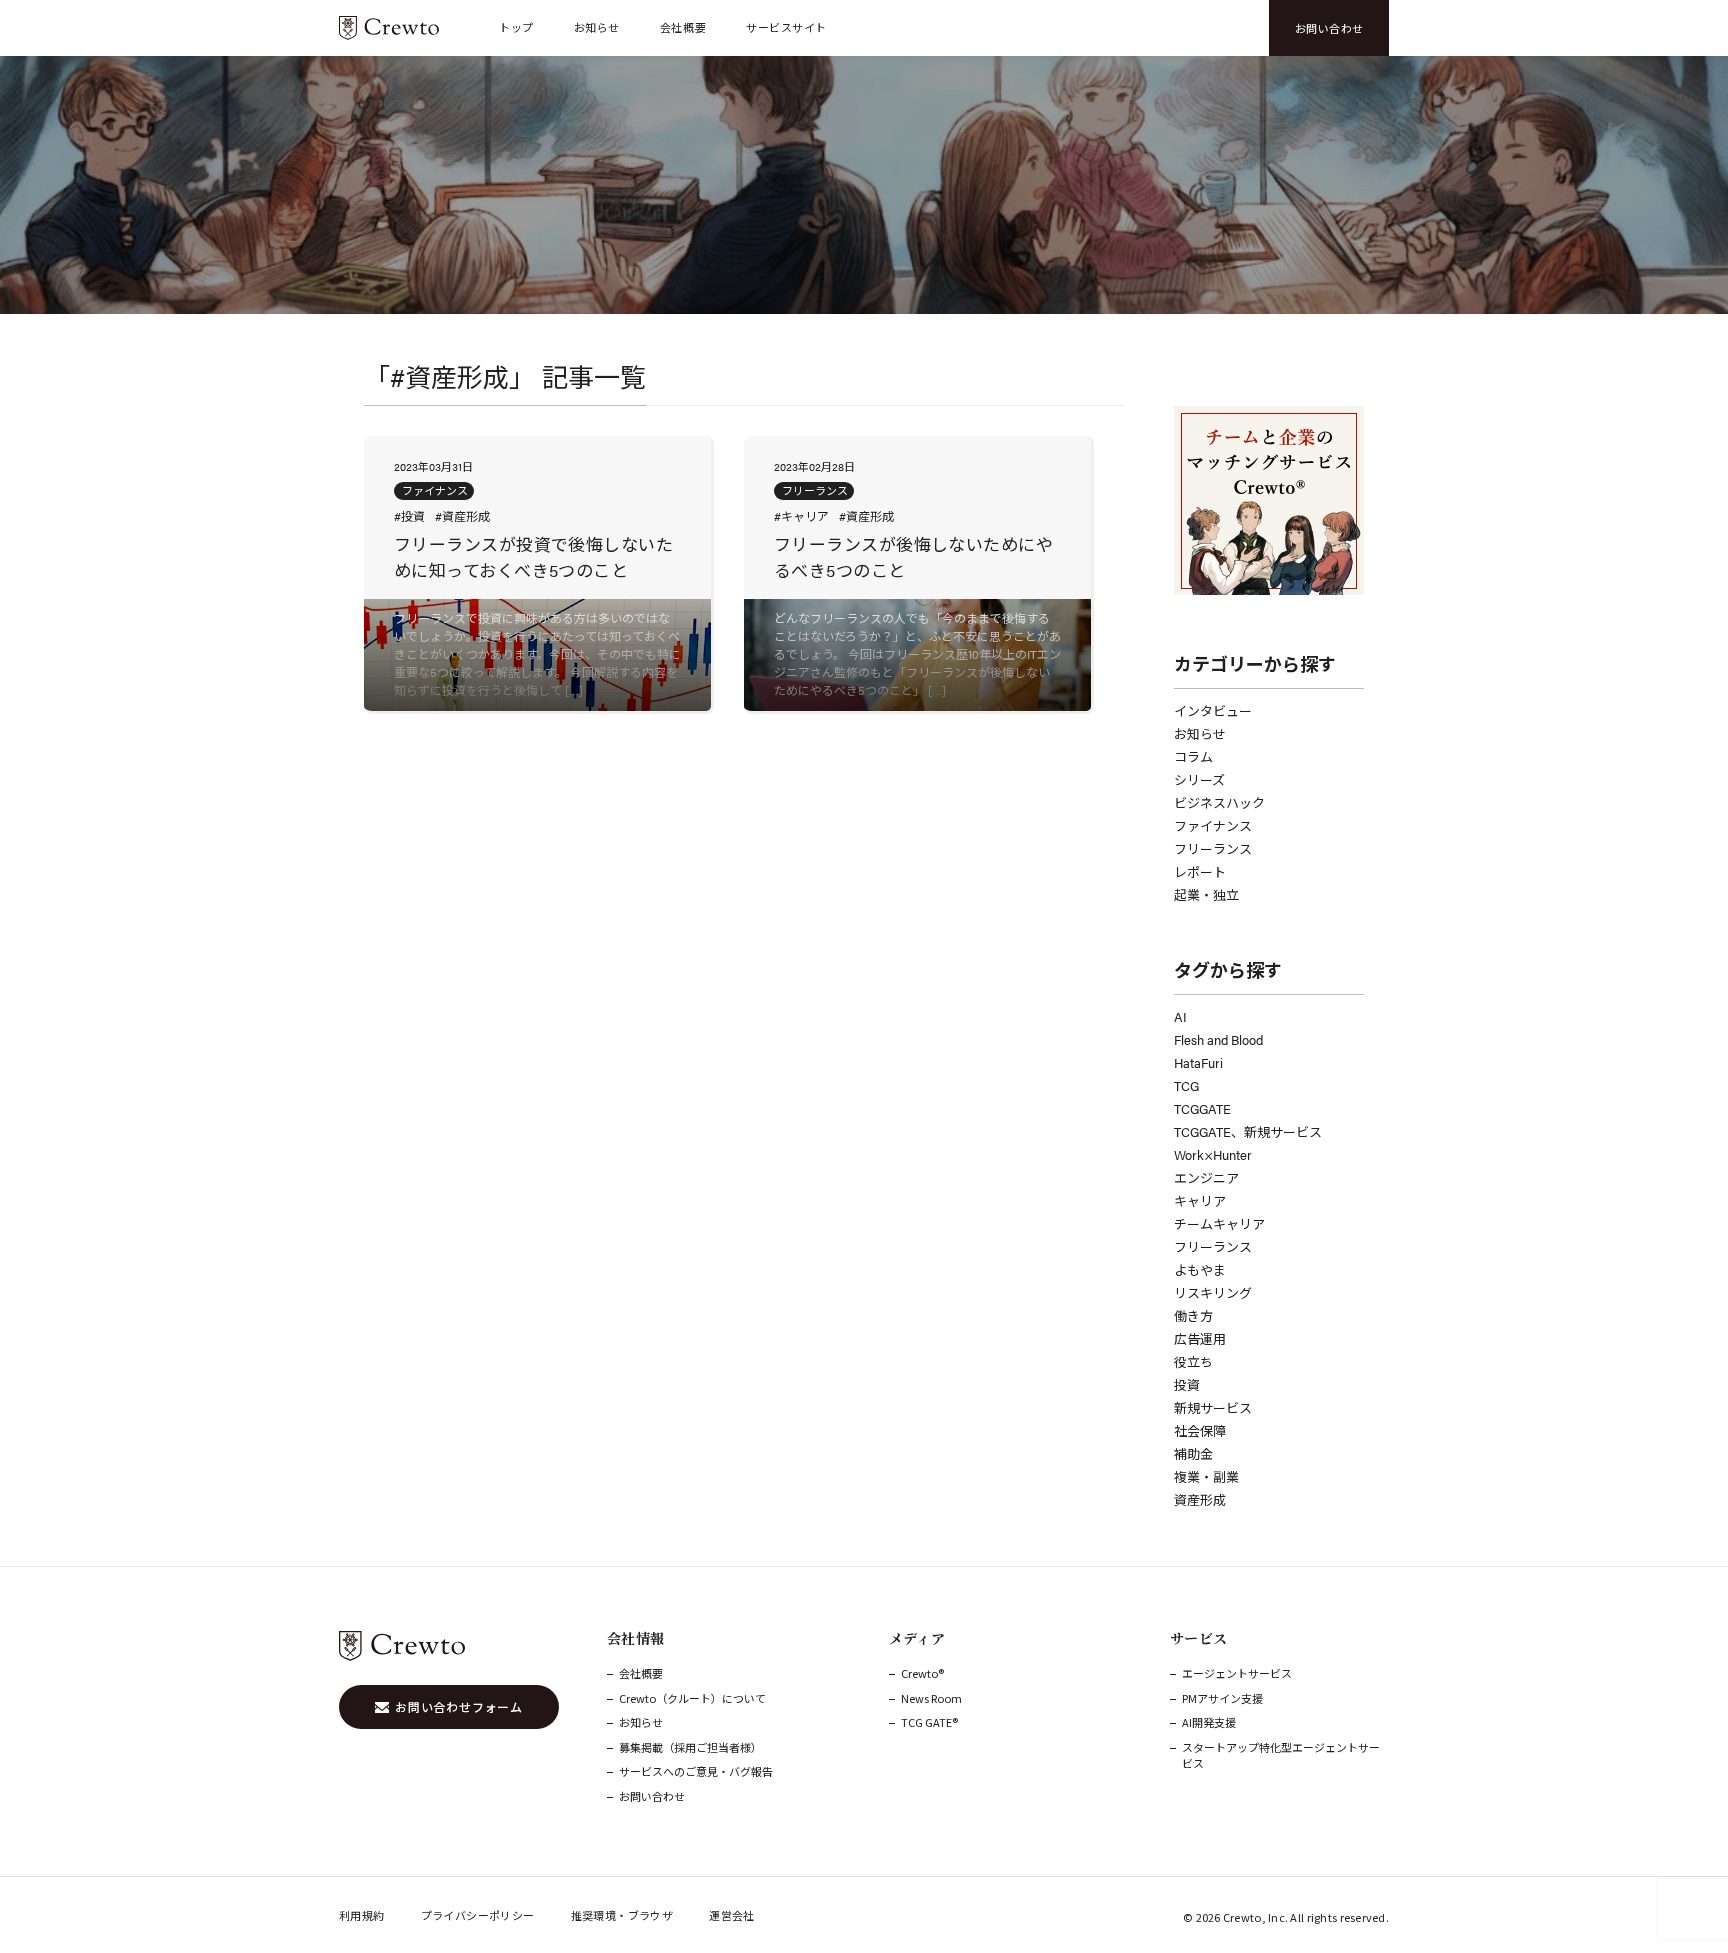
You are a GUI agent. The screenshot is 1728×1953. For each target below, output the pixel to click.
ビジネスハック (1219, 802)
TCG (1186, 1085)
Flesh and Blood (1218, 1039)
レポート (1200, 871)
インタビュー (1213, 710)
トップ (516, 27)
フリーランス (1213, 848)
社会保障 (1200, 1430)
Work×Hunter (1213, 1154)
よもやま (1200, 1269)
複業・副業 (1206, 1476)
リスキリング (1213, 1292)
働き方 (1193, 1315)
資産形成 (1200, 1499)
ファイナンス (1213, 825)
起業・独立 (1206, 894)
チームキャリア (1219, 1223)
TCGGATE (1202, 1108)
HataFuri (1198, 1062)
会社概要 (683, 27)
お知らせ (597, 27)
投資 (1187, 1384)
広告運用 (1200, 1338)
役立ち (1193, 1361)
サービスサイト (786, 27)
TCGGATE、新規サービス (1248, 1131)
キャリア (1200, 1200)
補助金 (1193, 1453)
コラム (1193, 756)
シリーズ (1199, 779)
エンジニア (1206, 1177)
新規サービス (1213, 1407)
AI (1180, 1016)
